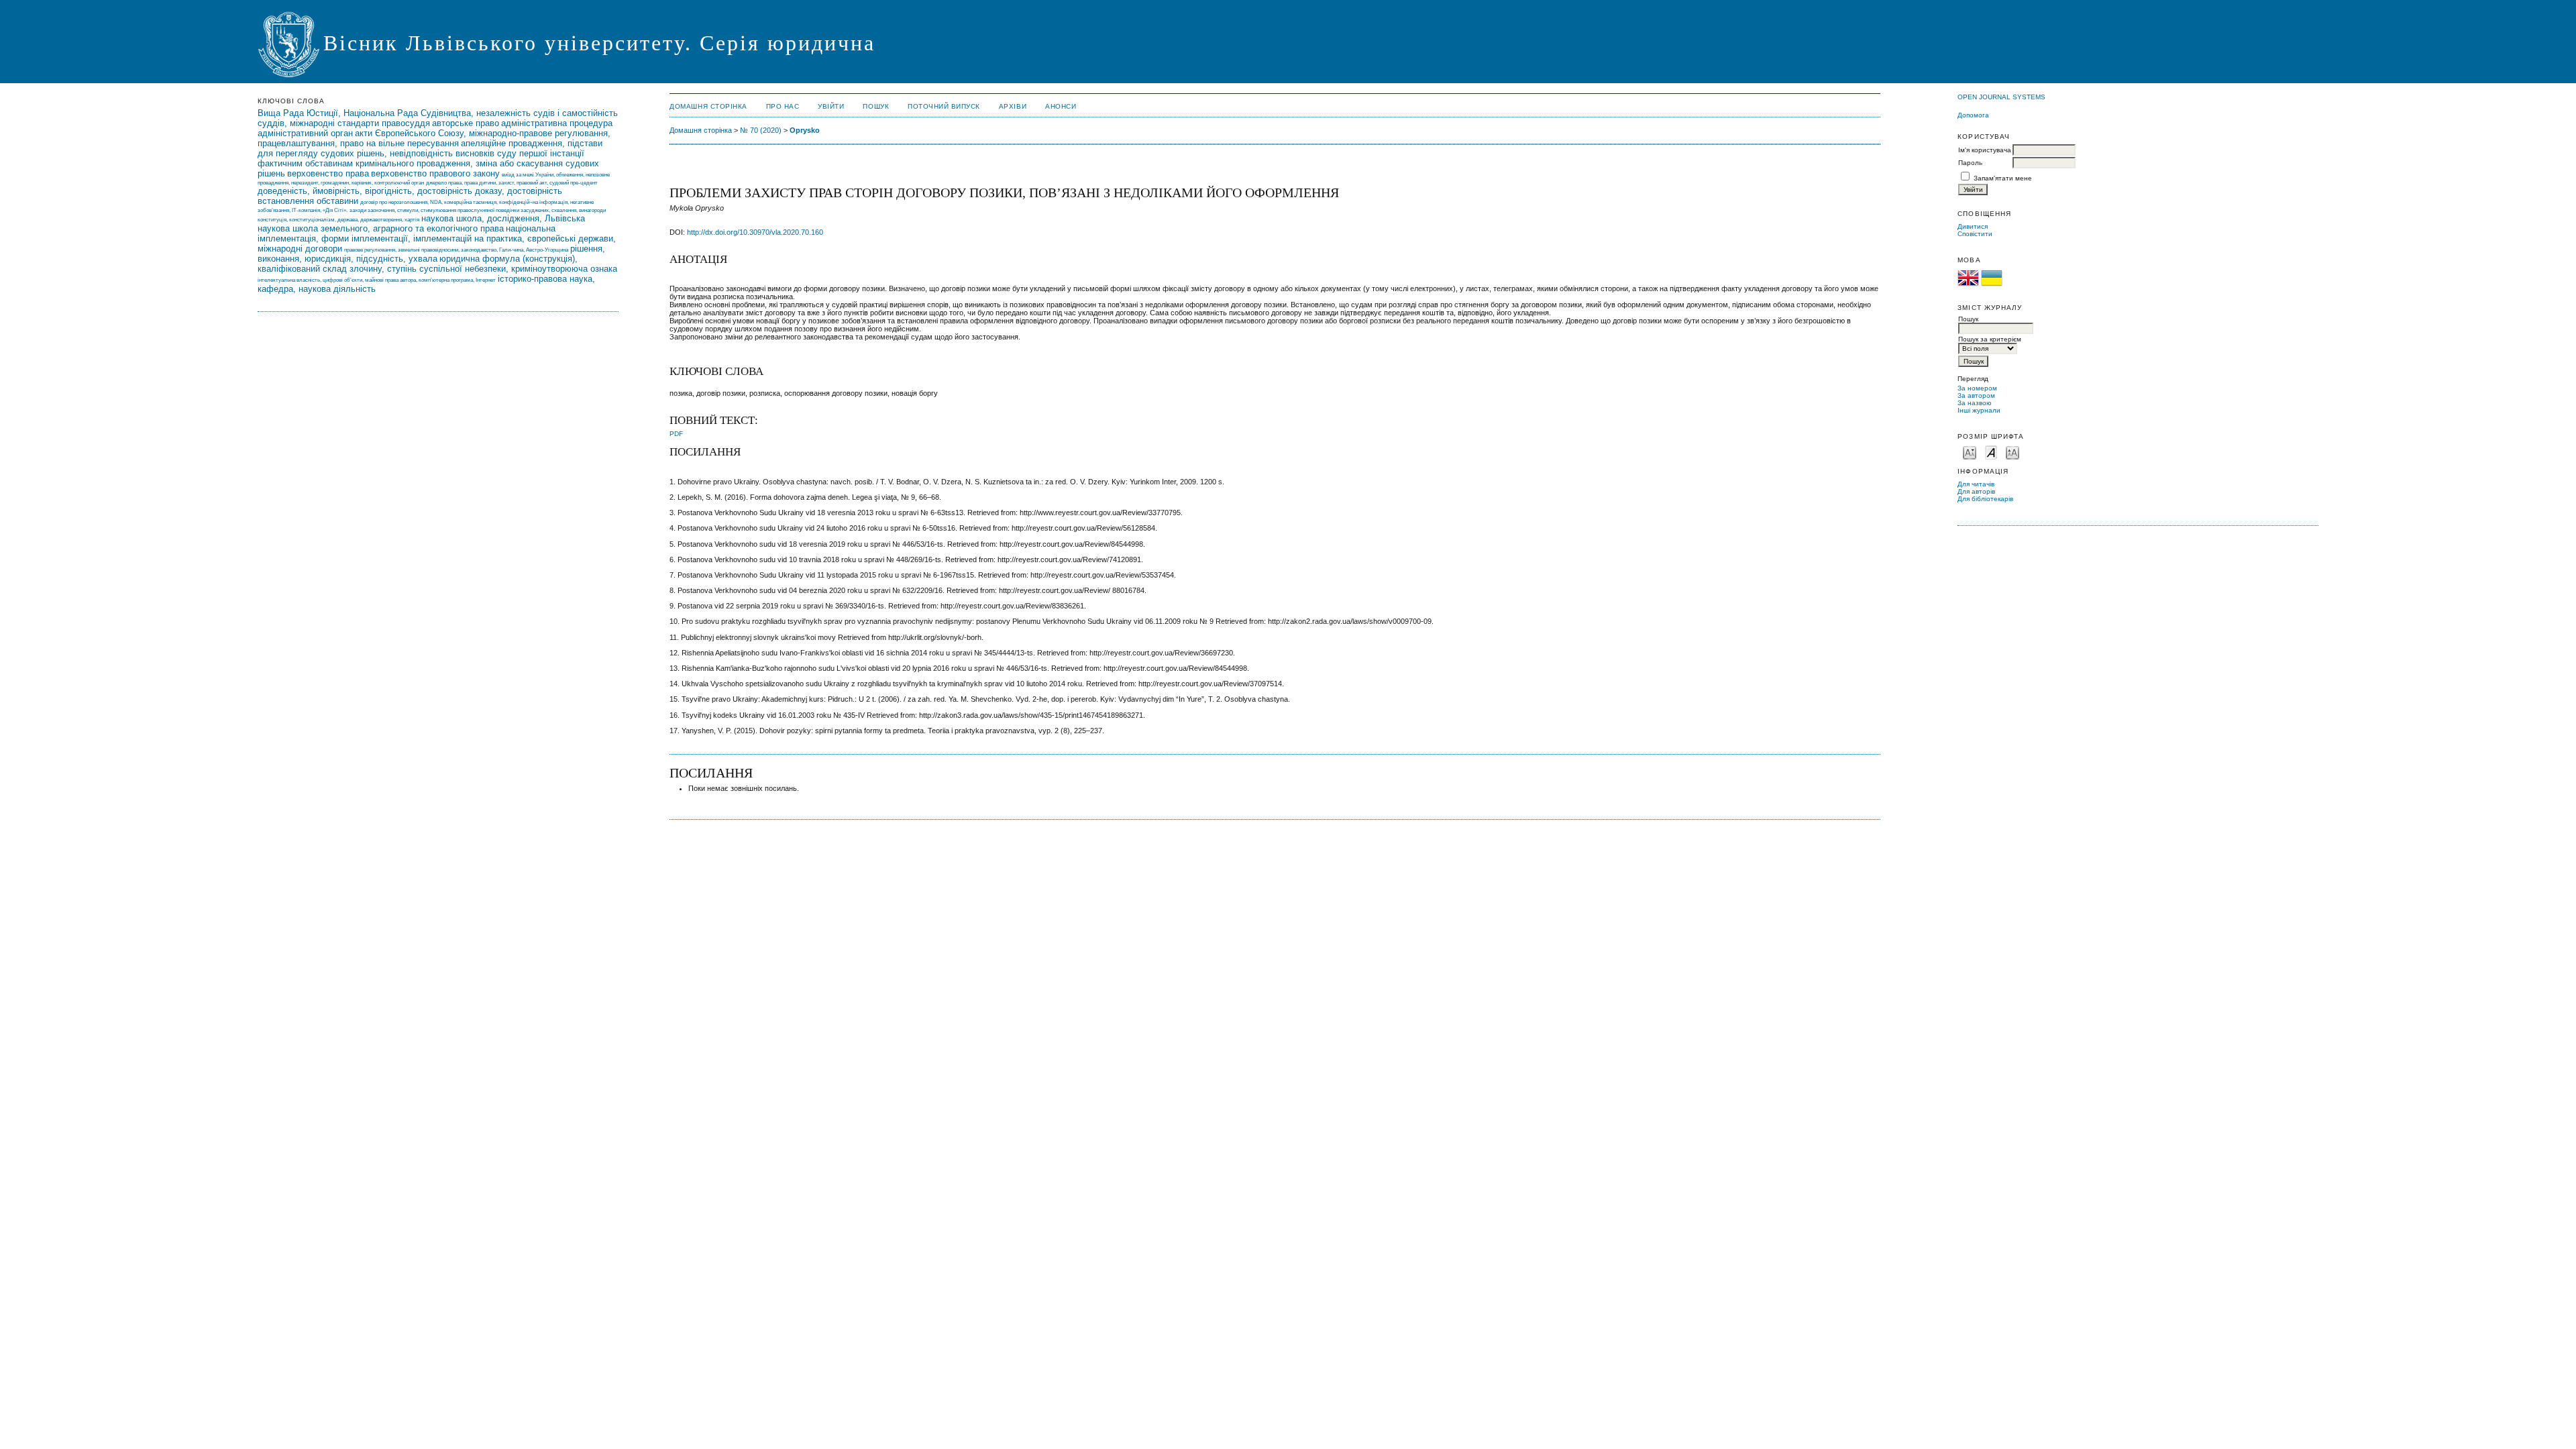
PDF (676, 434)
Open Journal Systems (2001, 97)
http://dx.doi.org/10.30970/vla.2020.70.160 (755, 232)
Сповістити (1975, 234)
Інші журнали (1979, 410)
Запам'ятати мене (2003, 178)
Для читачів (1976, 484)
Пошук (876, 106)
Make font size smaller (1970, 452)
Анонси (1061, 106)
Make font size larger (2012, 452)
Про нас (783, 106)
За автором (1976, 395)
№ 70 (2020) (761, 130)
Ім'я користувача (1985, 150)
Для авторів (1976, 491)
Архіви (1013, 106)
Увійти (831, 106)
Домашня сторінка (708, 106)
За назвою (1975, 403)
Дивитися (1973, 226)
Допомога (1973, 115)
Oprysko (805, 130)
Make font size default (1991, 452)
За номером (1977, 388)
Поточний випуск (944, 106)
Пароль (1970, 163)
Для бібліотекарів (1985, 499)
